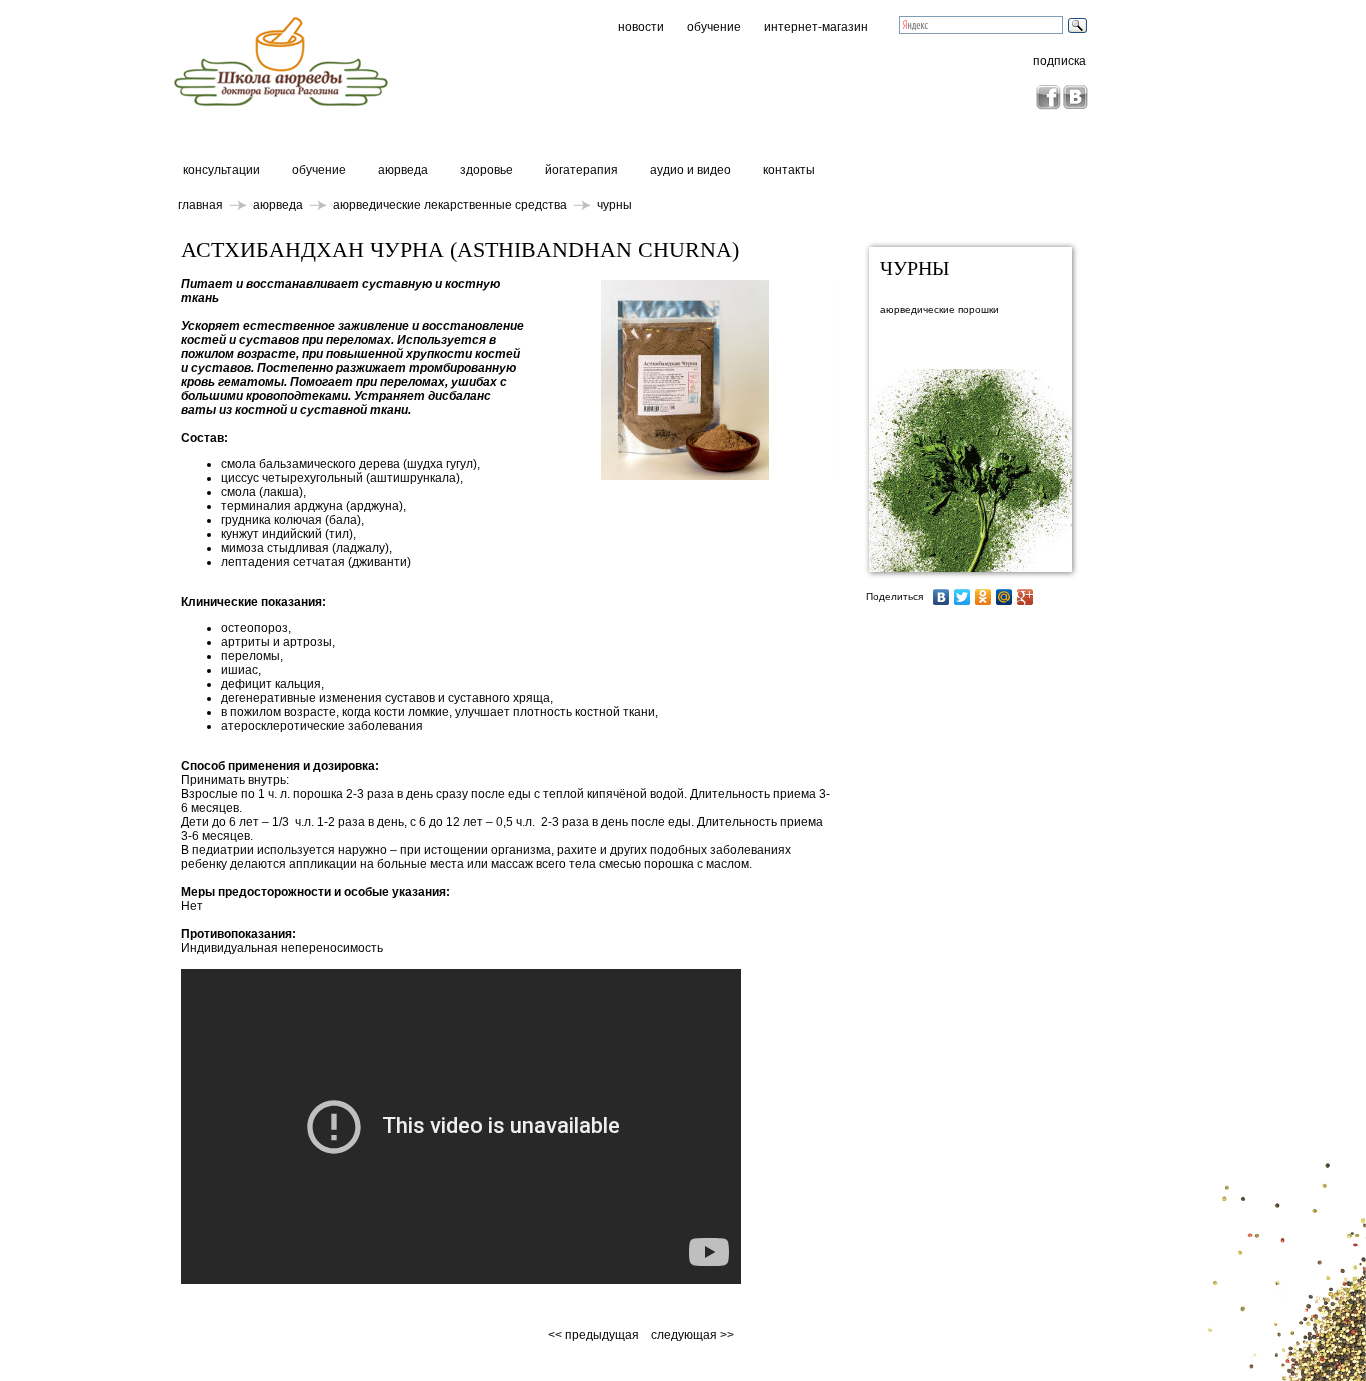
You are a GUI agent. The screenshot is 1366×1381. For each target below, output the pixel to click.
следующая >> (692, 1335)
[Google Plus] (1025, 597)
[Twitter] (962, 597)
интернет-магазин (816, 27)
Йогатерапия (581, 170)
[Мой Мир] (1004, 597)
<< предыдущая (595, 1335)
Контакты (789, 170)
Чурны (614, 205)
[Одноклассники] (983, 597)
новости (641, 27)
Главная (200, 205)
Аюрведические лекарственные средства (450, 205)
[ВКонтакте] (941, 597)
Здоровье (486, 170)
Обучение (319, 170)
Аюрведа (403, 170)
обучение (714, 27)
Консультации (221, 170)
